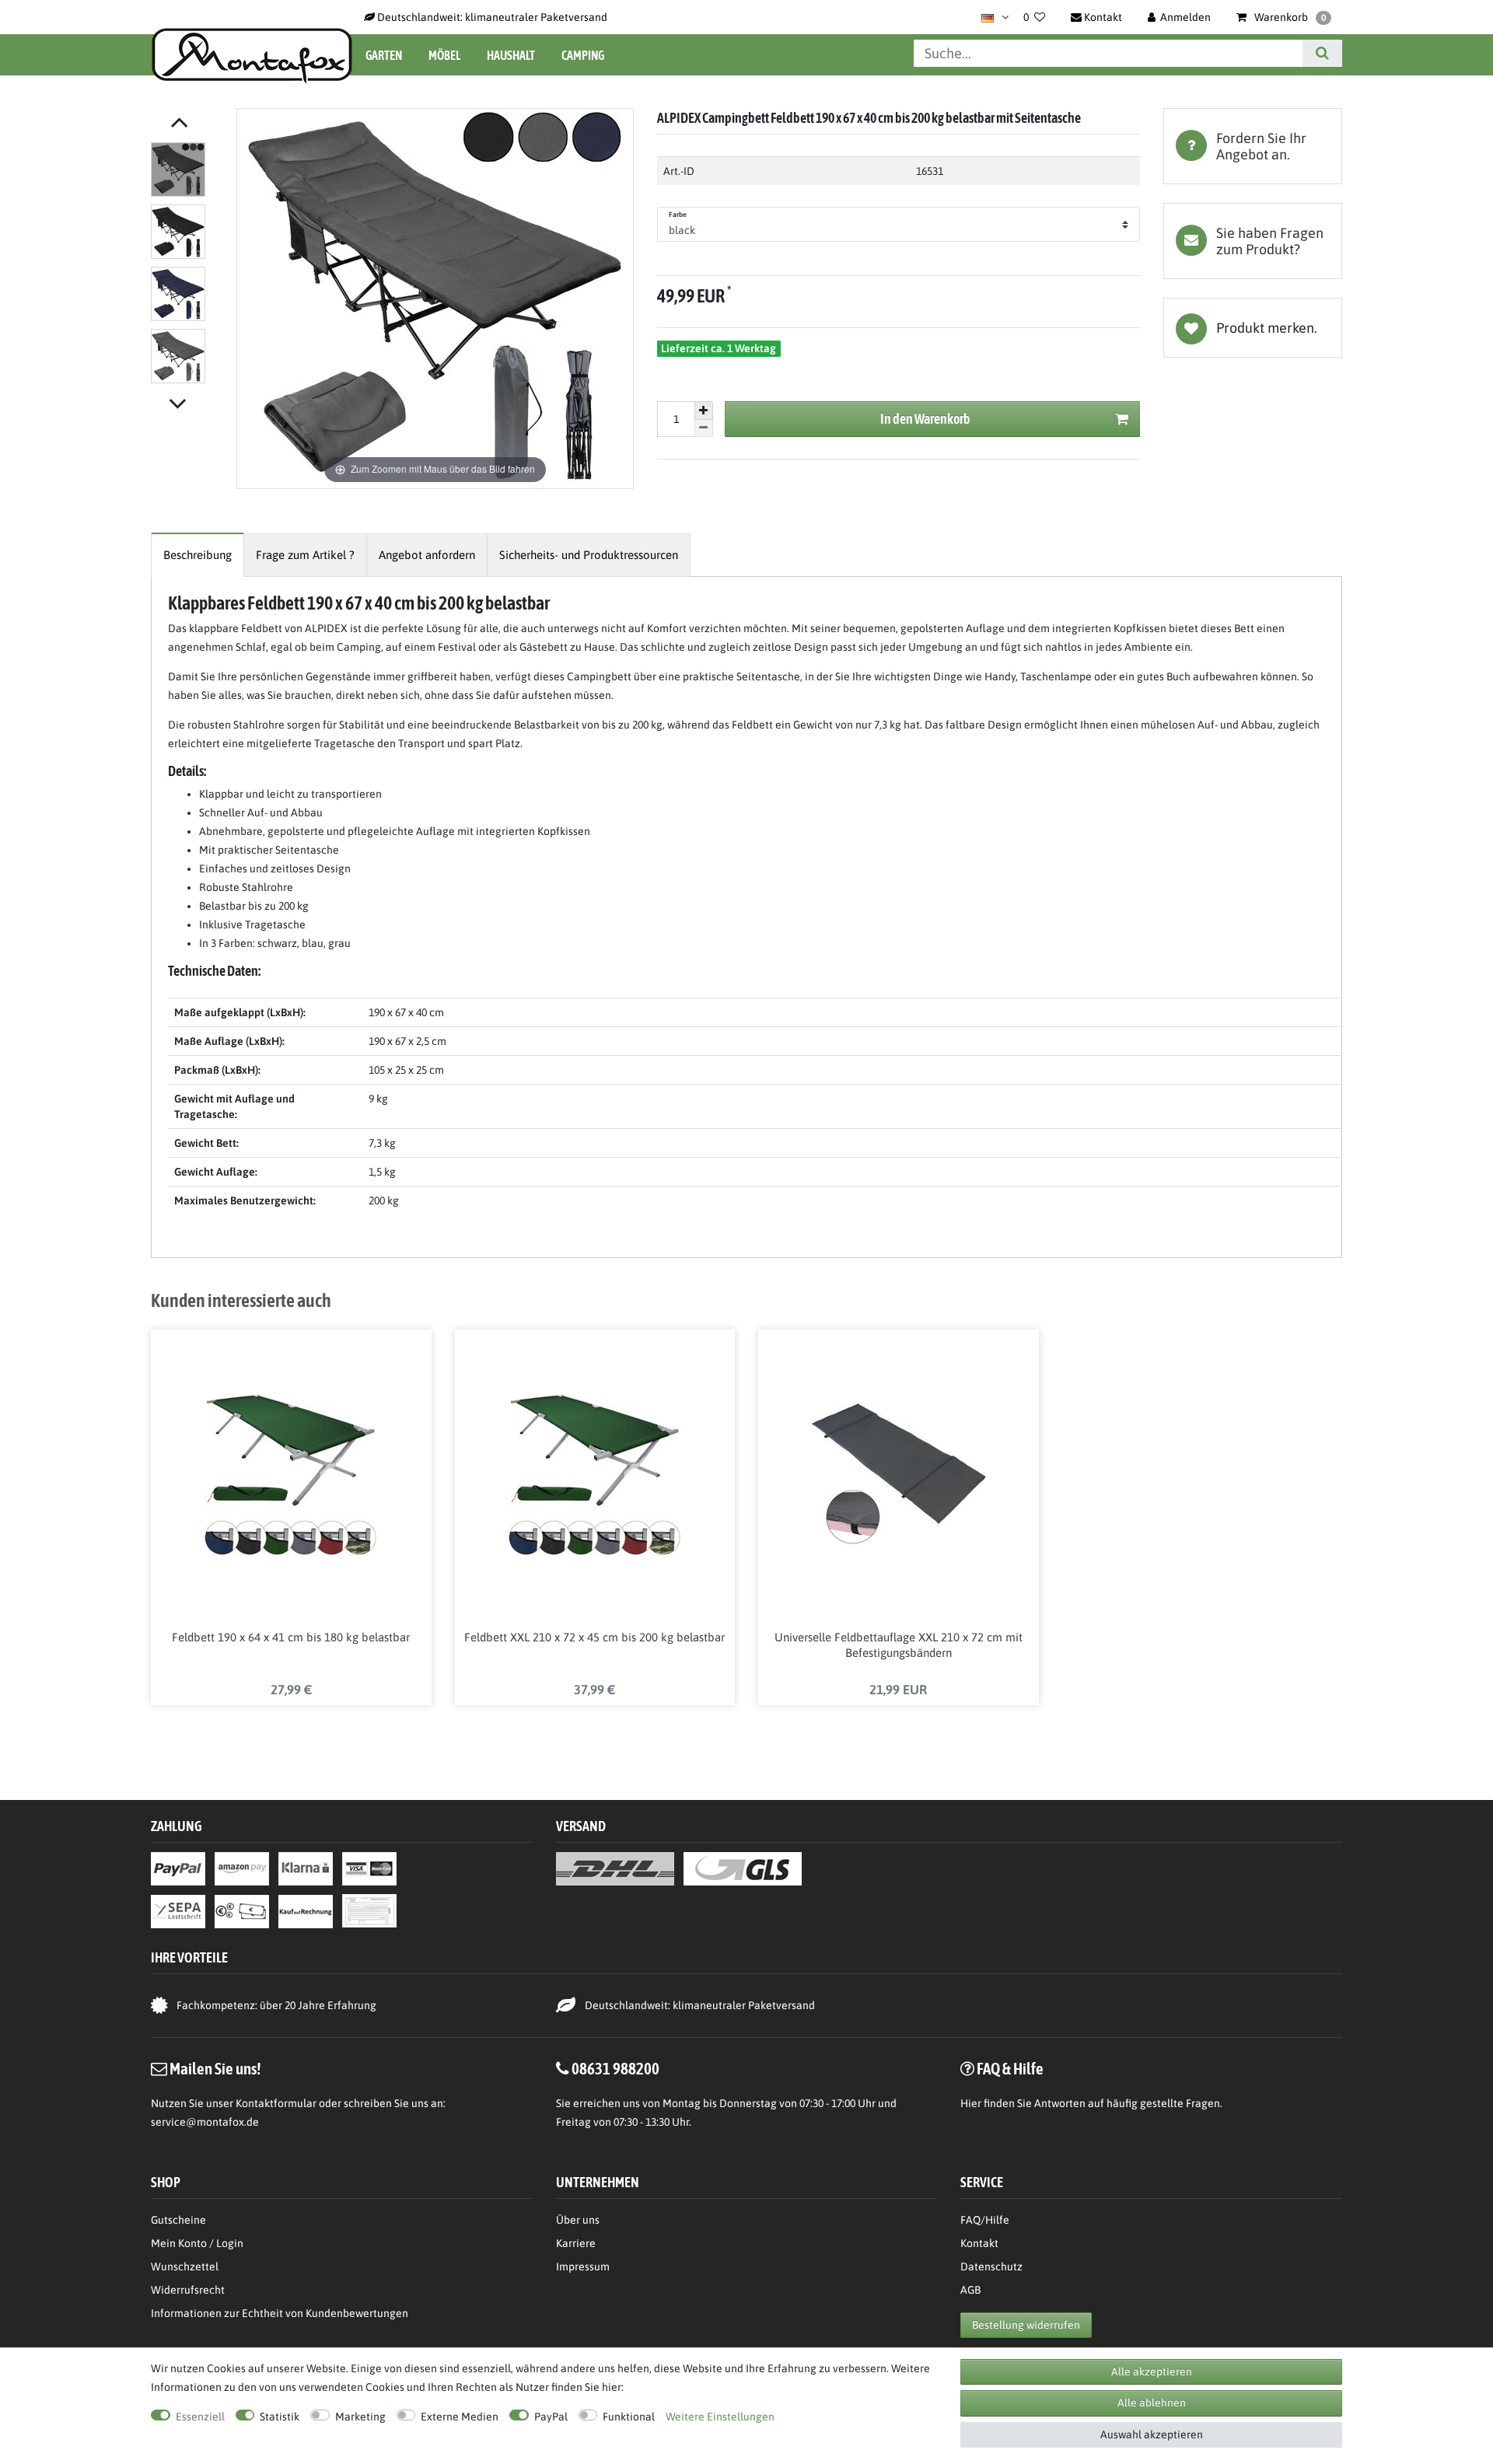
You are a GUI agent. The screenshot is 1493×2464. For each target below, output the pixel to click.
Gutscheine (178, 2220)
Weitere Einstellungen (720, 2417)
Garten (384, 55)
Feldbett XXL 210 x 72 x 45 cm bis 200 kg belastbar (594, 1637)
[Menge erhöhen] (704, 411)
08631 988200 (615, 2068)
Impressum (583, 2267)
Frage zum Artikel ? (305, 555)
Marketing (360, 2417)
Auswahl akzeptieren (1152, 2434)
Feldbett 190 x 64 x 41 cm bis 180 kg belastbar (291, 1637)
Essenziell (200, 2417)
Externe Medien (460, 2417)
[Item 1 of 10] (190, 266)
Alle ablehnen (1152, 2403)
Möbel (444, 55)
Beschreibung (198, 555)
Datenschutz (991, 2267)
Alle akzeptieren (1152, 2371)
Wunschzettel (185, 2267)
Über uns (578, 2220)
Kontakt (979, 2243)
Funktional (629, 2417)
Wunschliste (1253, 328)
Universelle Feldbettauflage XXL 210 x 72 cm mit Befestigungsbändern (899, 1645)
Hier (971, 2103)
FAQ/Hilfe (985, 2220)
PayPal (551, 2417)
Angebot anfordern (427, 555)
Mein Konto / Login (197, 2243)
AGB (970, 2290)
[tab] (1253, 146)
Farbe (678, 215)
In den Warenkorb (925, 419)
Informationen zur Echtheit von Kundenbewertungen (280, 2313)
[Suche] (1322, 53)
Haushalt (511, 55)
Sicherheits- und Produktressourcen (589, 555)
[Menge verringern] (704, 429)
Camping (583, 55)
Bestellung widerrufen (1026, 2325)
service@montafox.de (205, 2122)
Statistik (280, 2417)
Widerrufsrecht (188, 2290)
